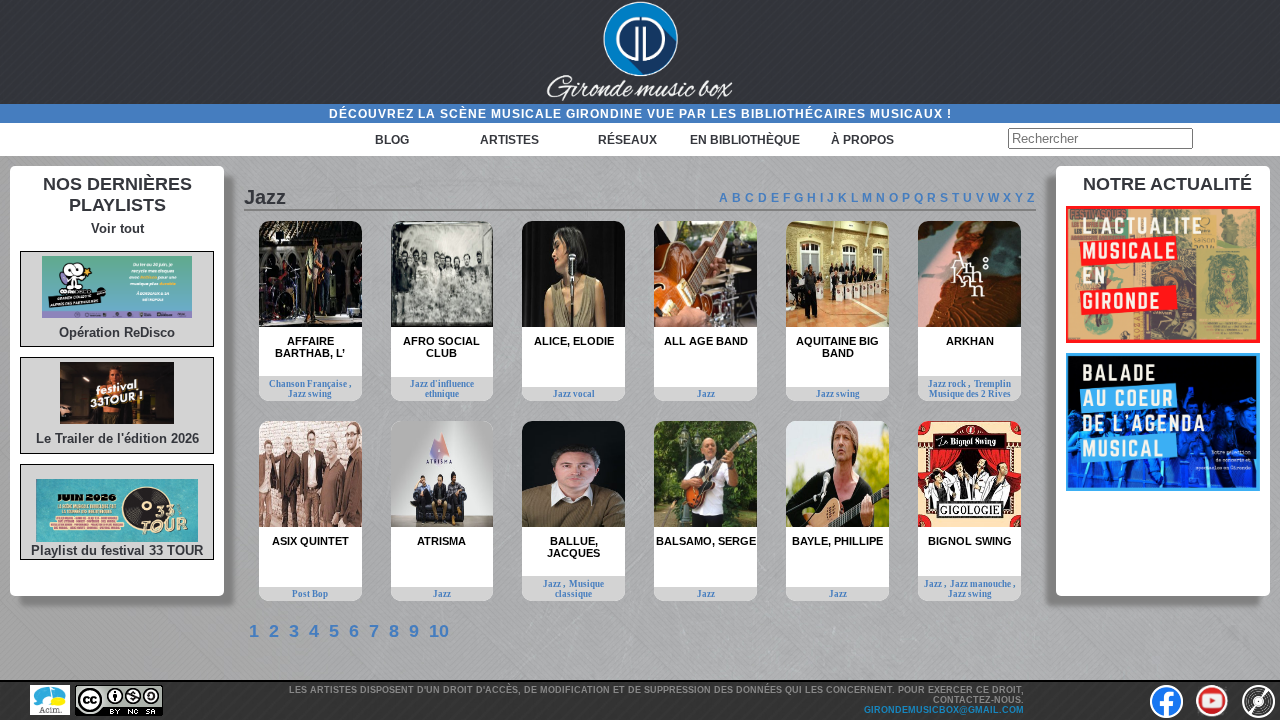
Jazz (706, 394)
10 (439, 631)
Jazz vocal (574, 394)
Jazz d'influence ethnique (442, 389)
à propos (862, 140)
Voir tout (117, 228)
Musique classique (579, 589)
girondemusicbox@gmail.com (944, 710)
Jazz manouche (981, 584)
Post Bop (310, 594)
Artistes (509, 140)
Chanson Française (309, 384)
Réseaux (627, 140)
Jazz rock (948, 384)
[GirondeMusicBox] (640, 52)
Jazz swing (310, 394)
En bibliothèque (745, 140)
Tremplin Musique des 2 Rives (970, 389)
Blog (392, 140)
